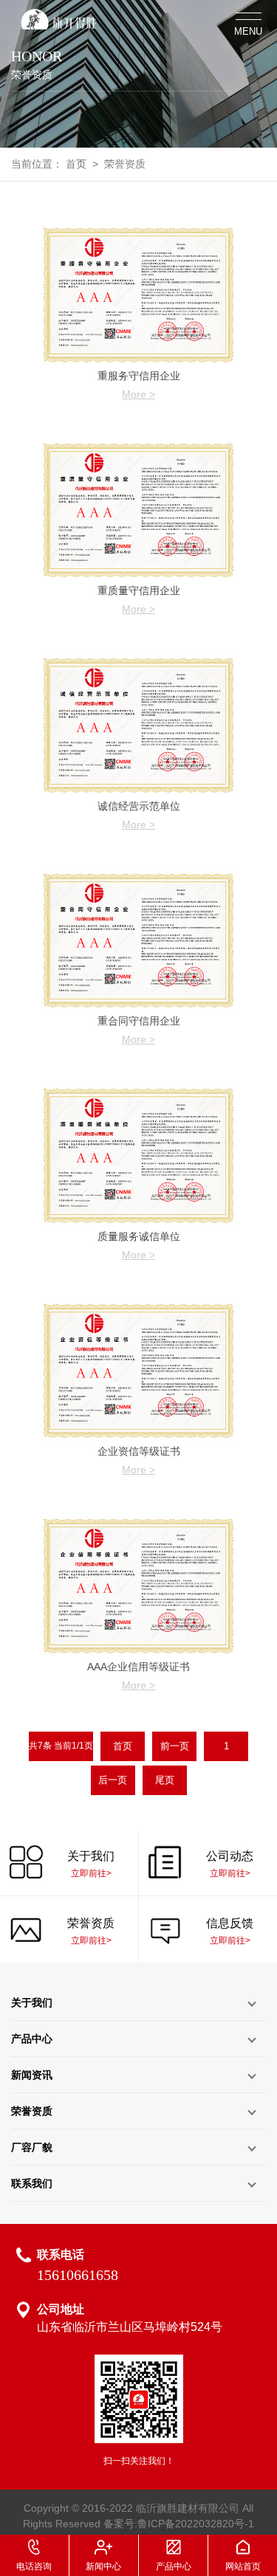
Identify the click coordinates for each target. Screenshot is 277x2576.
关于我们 (32, 2002)
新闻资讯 (32, 2075)
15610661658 (78, 2275)
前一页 (175, 1746)
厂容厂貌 (32, 2147)
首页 (76, 164)
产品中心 (32, 2039)
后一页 (113, 1780)
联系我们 (32, 2183)
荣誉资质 (125, 164)
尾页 (165, 1780)
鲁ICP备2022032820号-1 (196, 2524)
